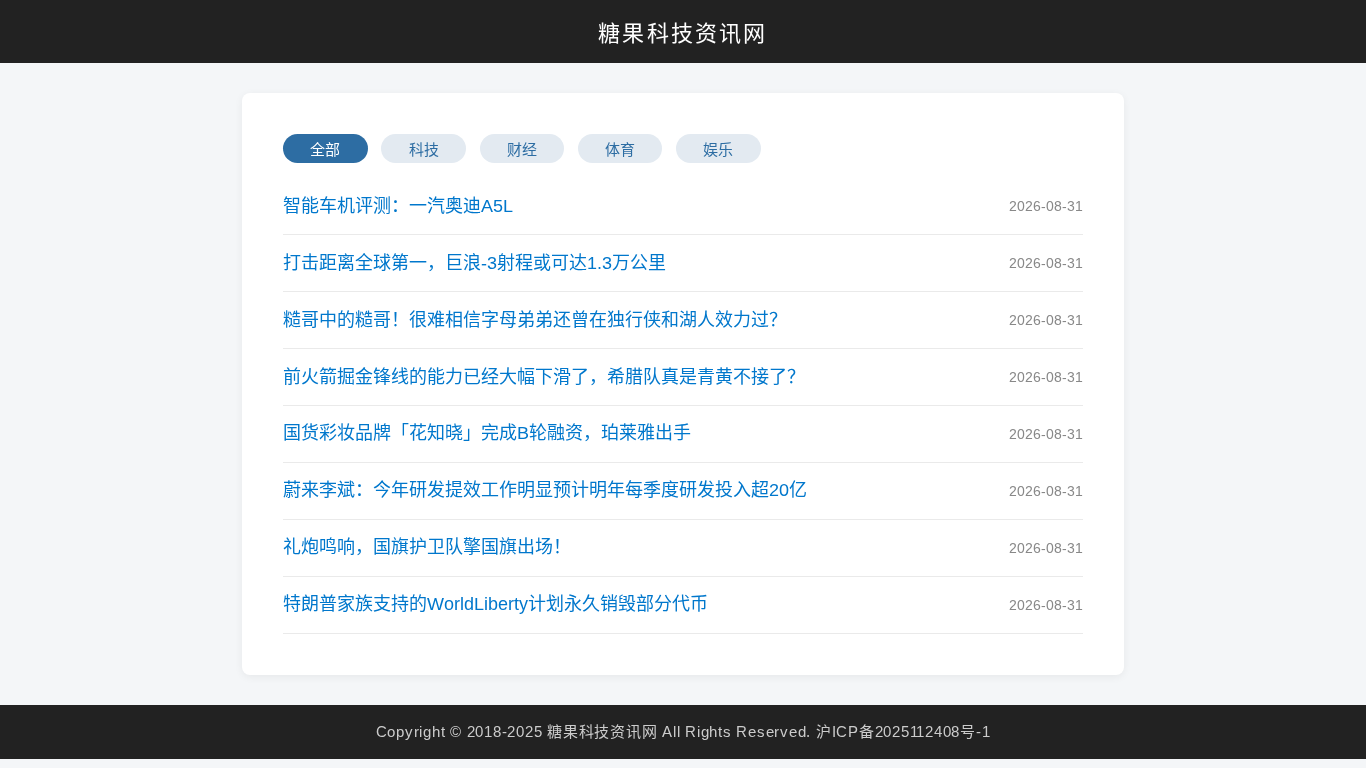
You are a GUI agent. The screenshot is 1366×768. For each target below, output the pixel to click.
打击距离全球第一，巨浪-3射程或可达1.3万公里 (474, 263)
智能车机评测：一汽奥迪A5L (398, 206)
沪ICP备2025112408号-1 (903, 731)
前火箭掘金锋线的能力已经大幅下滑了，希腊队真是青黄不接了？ (544, 377)
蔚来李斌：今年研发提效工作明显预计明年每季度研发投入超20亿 (545, 490)
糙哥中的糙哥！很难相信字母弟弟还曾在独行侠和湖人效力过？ (535, 320)
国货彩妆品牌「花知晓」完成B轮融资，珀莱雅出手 (487, 433)
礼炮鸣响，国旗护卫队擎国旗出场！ (427, 547)
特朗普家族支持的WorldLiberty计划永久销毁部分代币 (495, 604)
